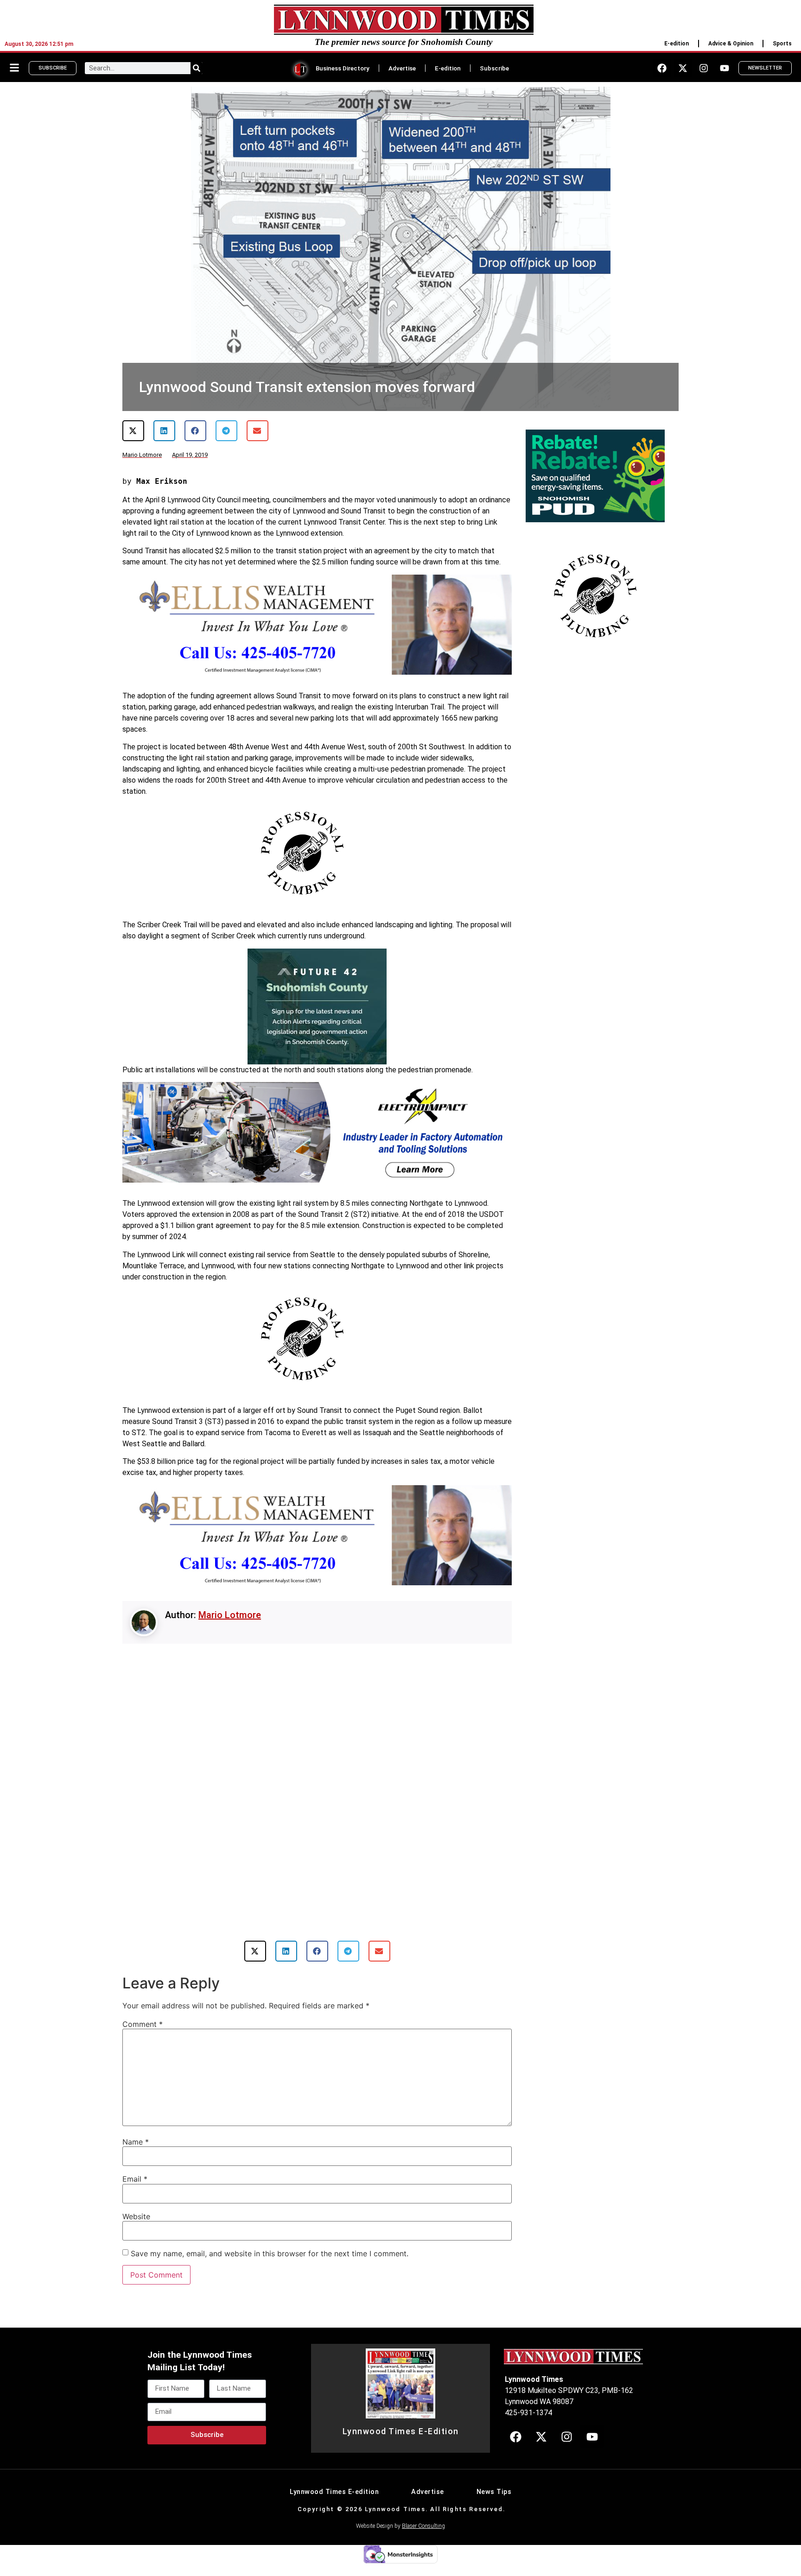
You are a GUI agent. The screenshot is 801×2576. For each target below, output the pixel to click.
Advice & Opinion (731, 44)
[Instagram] (704, 68)
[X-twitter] (683, 68)
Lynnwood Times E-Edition (401, 2441)
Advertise (402, 68)
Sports (782, 44)
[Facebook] (662, 68)
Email (135, 2189)
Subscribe (494, 68)
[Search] (197, 68)
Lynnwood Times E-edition (334, 2502)
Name (136, 2152)
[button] (133, 431)
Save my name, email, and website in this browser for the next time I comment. (270, 2263)
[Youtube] (725, 68)
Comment (143, 2034)
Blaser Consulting (423, 2536)
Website (136, 2226)
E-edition (677, 44)
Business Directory (343, 68)
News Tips (494, 2502)
